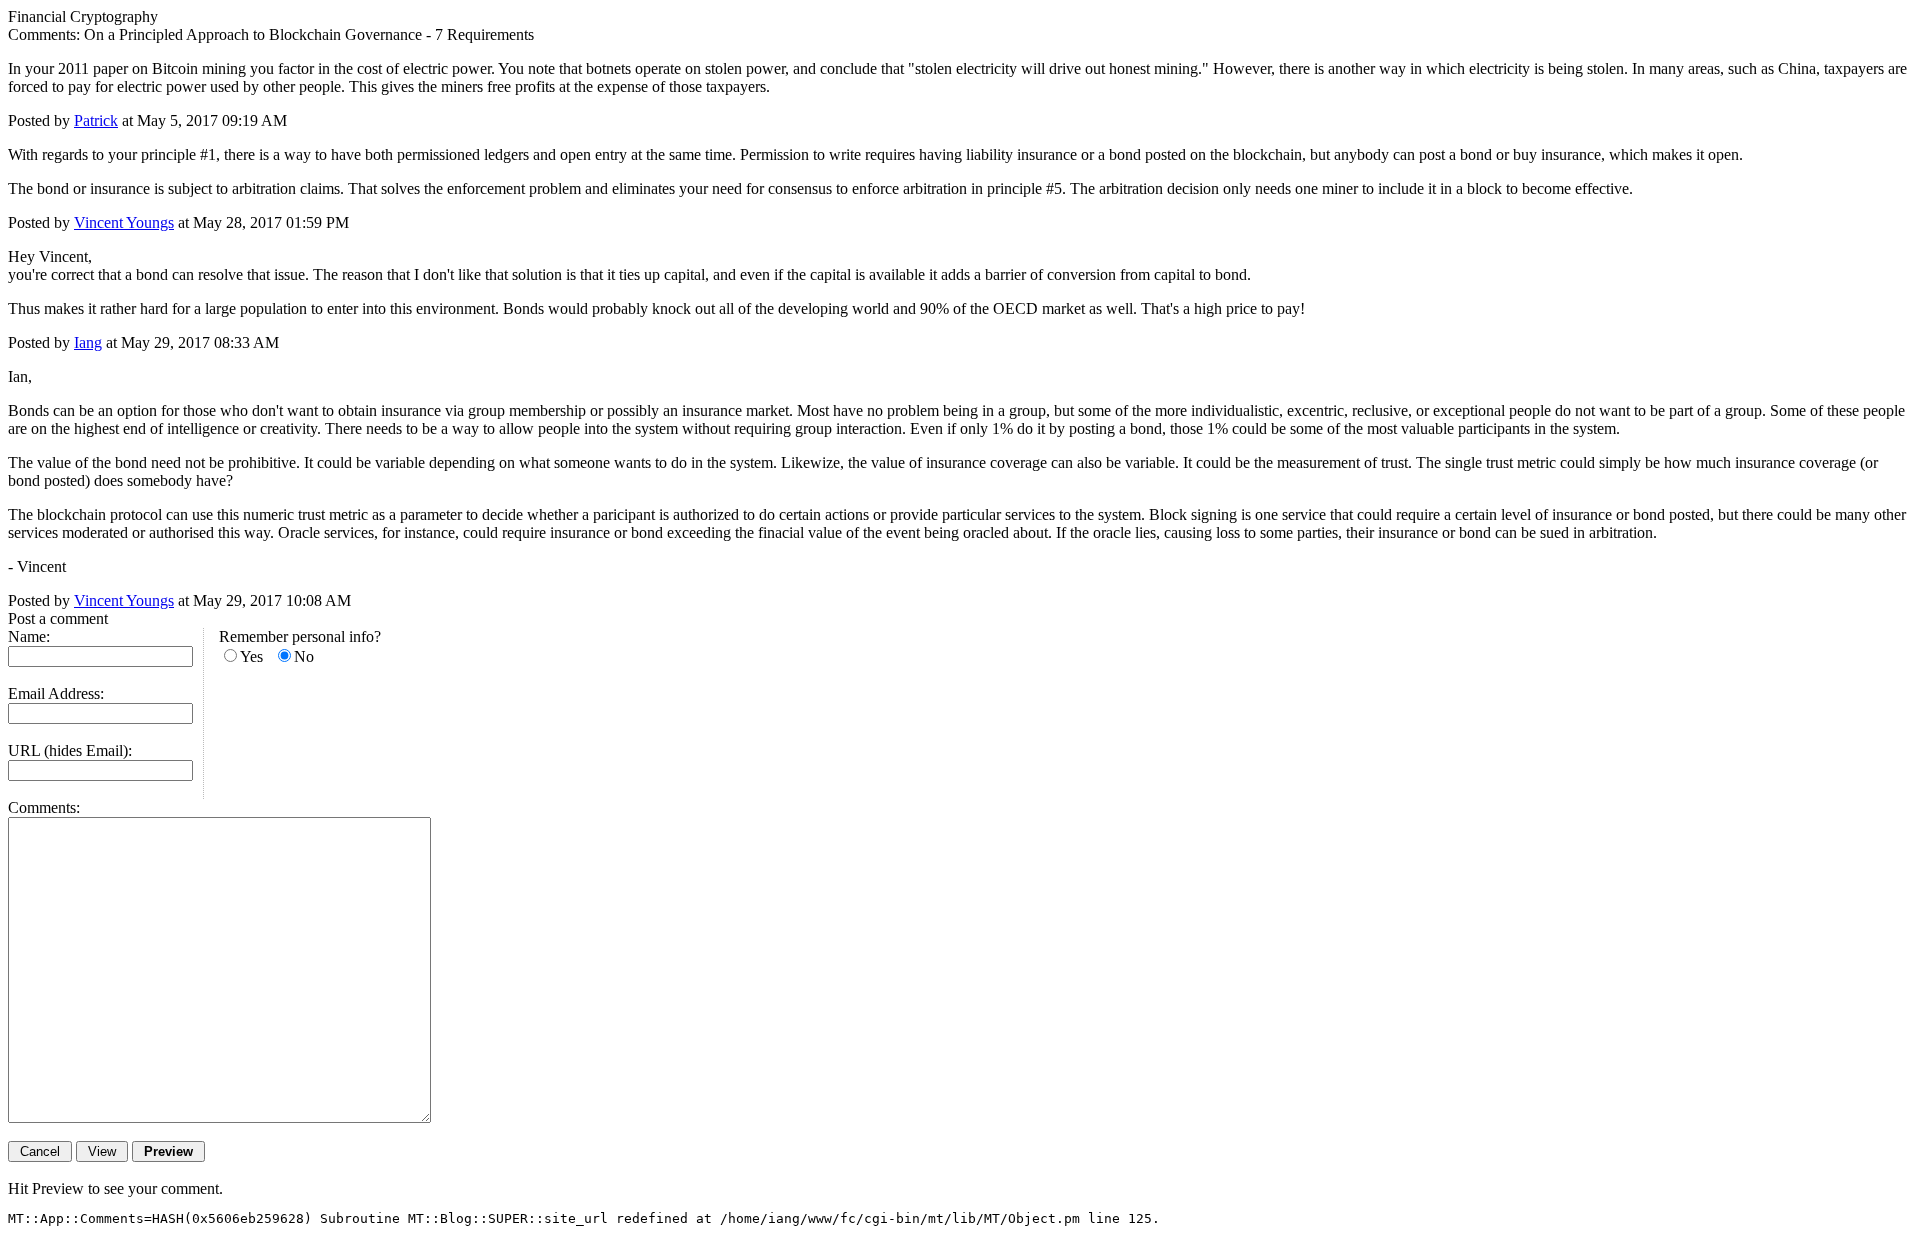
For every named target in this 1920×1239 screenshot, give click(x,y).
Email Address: (56, 693)
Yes (251, 656)
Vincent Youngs (124, 222)
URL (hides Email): (70, 750)
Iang (88, 342)
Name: (29, 636)
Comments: (44, 807)
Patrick (96, 120)
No (304, 656)
